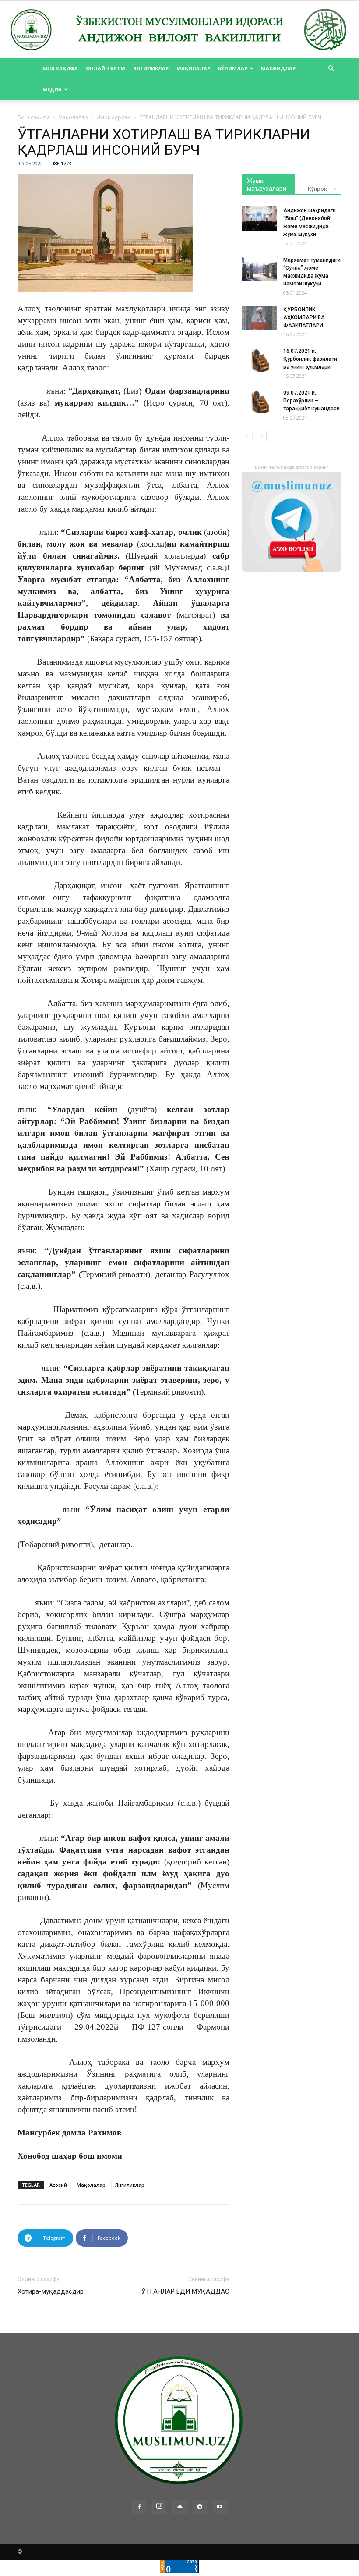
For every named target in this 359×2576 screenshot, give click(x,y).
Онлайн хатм (106, 68)
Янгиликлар (151, 68)
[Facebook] (139, 2507)
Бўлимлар (233, 68)
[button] (331, 69)
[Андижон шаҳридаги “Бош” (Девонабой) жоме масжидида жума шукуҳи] (259, 219)
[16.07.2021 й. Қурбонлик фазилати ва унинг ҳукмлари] (259, 359)
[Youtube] (220, 2507)
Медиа (52, 89)
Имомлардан (114, 117)
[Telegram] (200, 2507)
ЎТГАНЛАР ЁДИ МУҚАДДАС (185, 2291)
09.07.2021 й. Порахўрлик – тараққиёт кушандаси (311, 401)
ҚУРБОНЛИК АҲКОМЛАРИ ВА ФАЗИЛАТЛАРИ (304, 317)
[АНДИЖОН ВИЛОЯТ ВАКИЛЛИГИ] (179, 30)
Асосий (58, 2185)
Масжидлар (278, 68)
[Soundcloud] (179, 2507)
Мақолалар (193, 68)
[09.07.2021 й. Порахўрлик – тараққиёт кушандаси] (259, 401)
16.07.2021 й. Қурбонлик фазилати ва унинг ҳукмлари (310, 359)
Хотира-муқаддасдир (51, 2291)
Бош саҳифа (60, 68)
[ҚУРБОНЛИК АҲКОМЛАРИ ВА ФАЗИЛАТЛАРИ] (259, 318)
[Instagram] (159, 2507)
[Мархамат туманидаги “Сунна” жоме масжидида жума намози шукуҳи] (259, 268)
